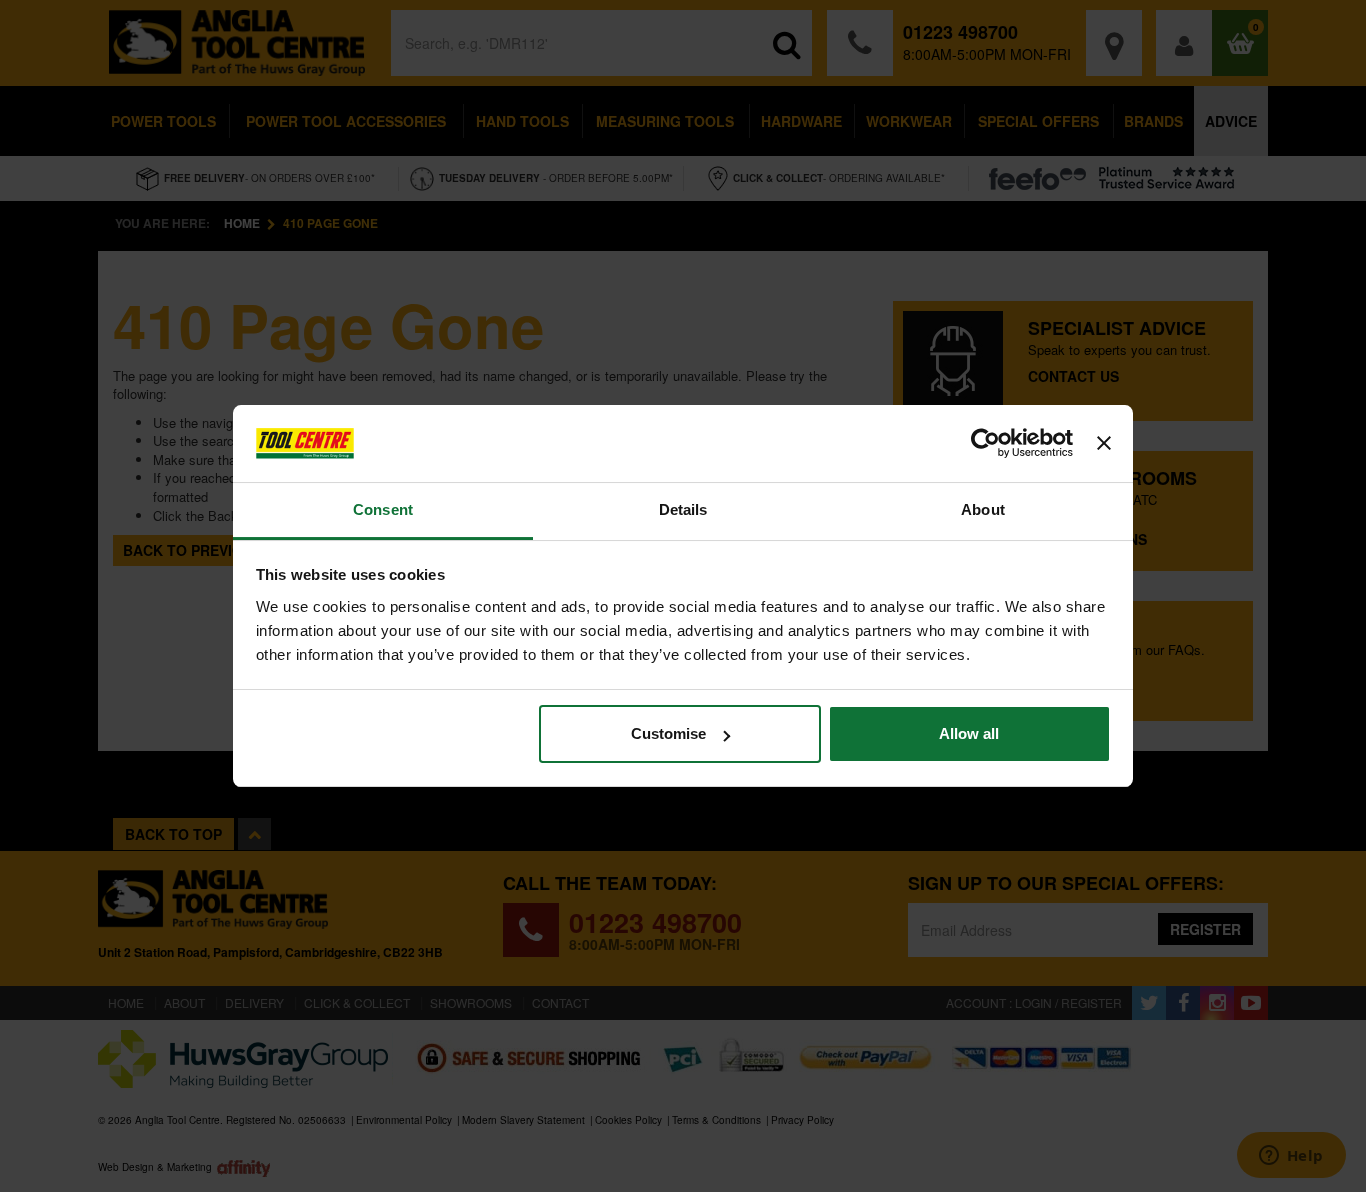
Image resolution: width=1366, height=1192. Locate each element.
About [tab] (983, 509)
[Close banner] (1104, 444)
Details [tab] (683, 509)
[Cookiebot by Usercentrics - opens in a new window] (985, 444)
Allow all (969, 733)
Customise (668, 733)
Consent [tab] (383, 509)
